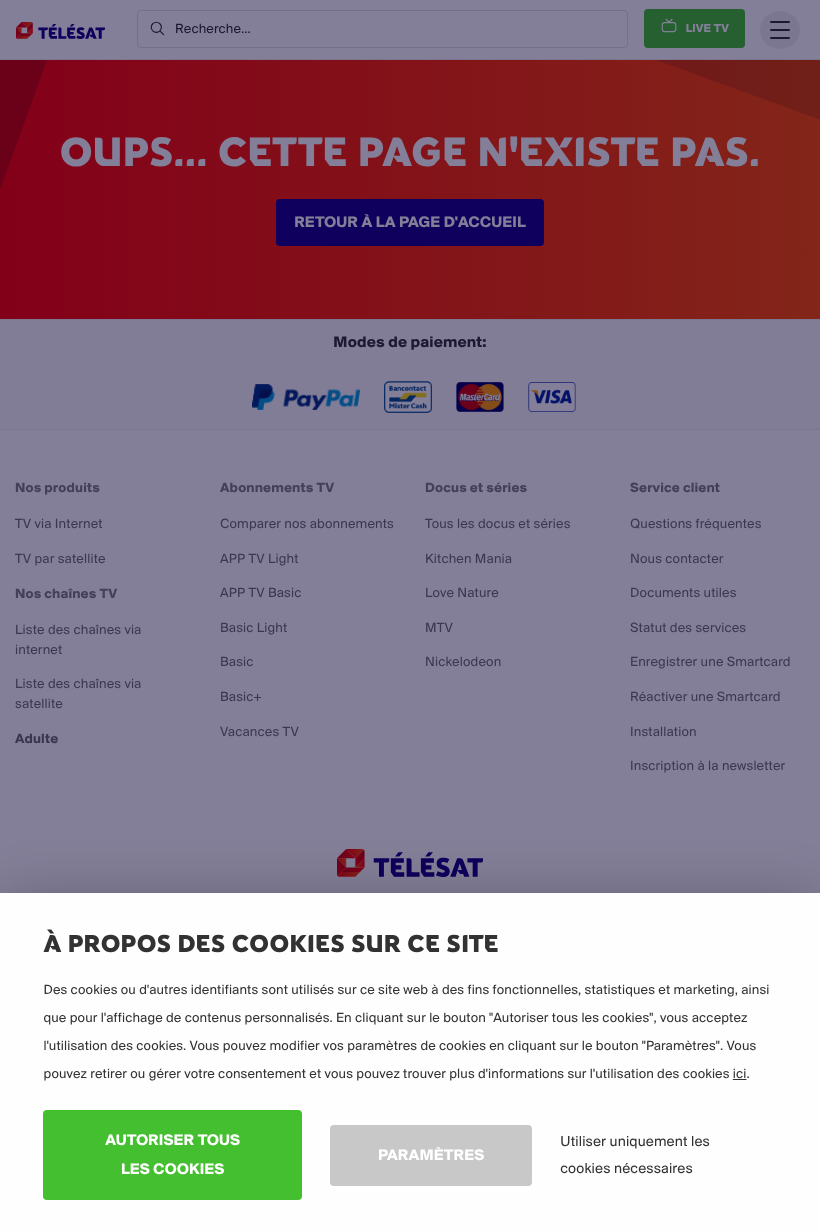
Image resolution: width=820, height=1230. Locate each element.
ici (740, 1074)
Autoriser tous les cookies (172, 1154)
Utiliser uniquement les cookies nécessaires (635, 1154)
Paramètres (431, 1154)
